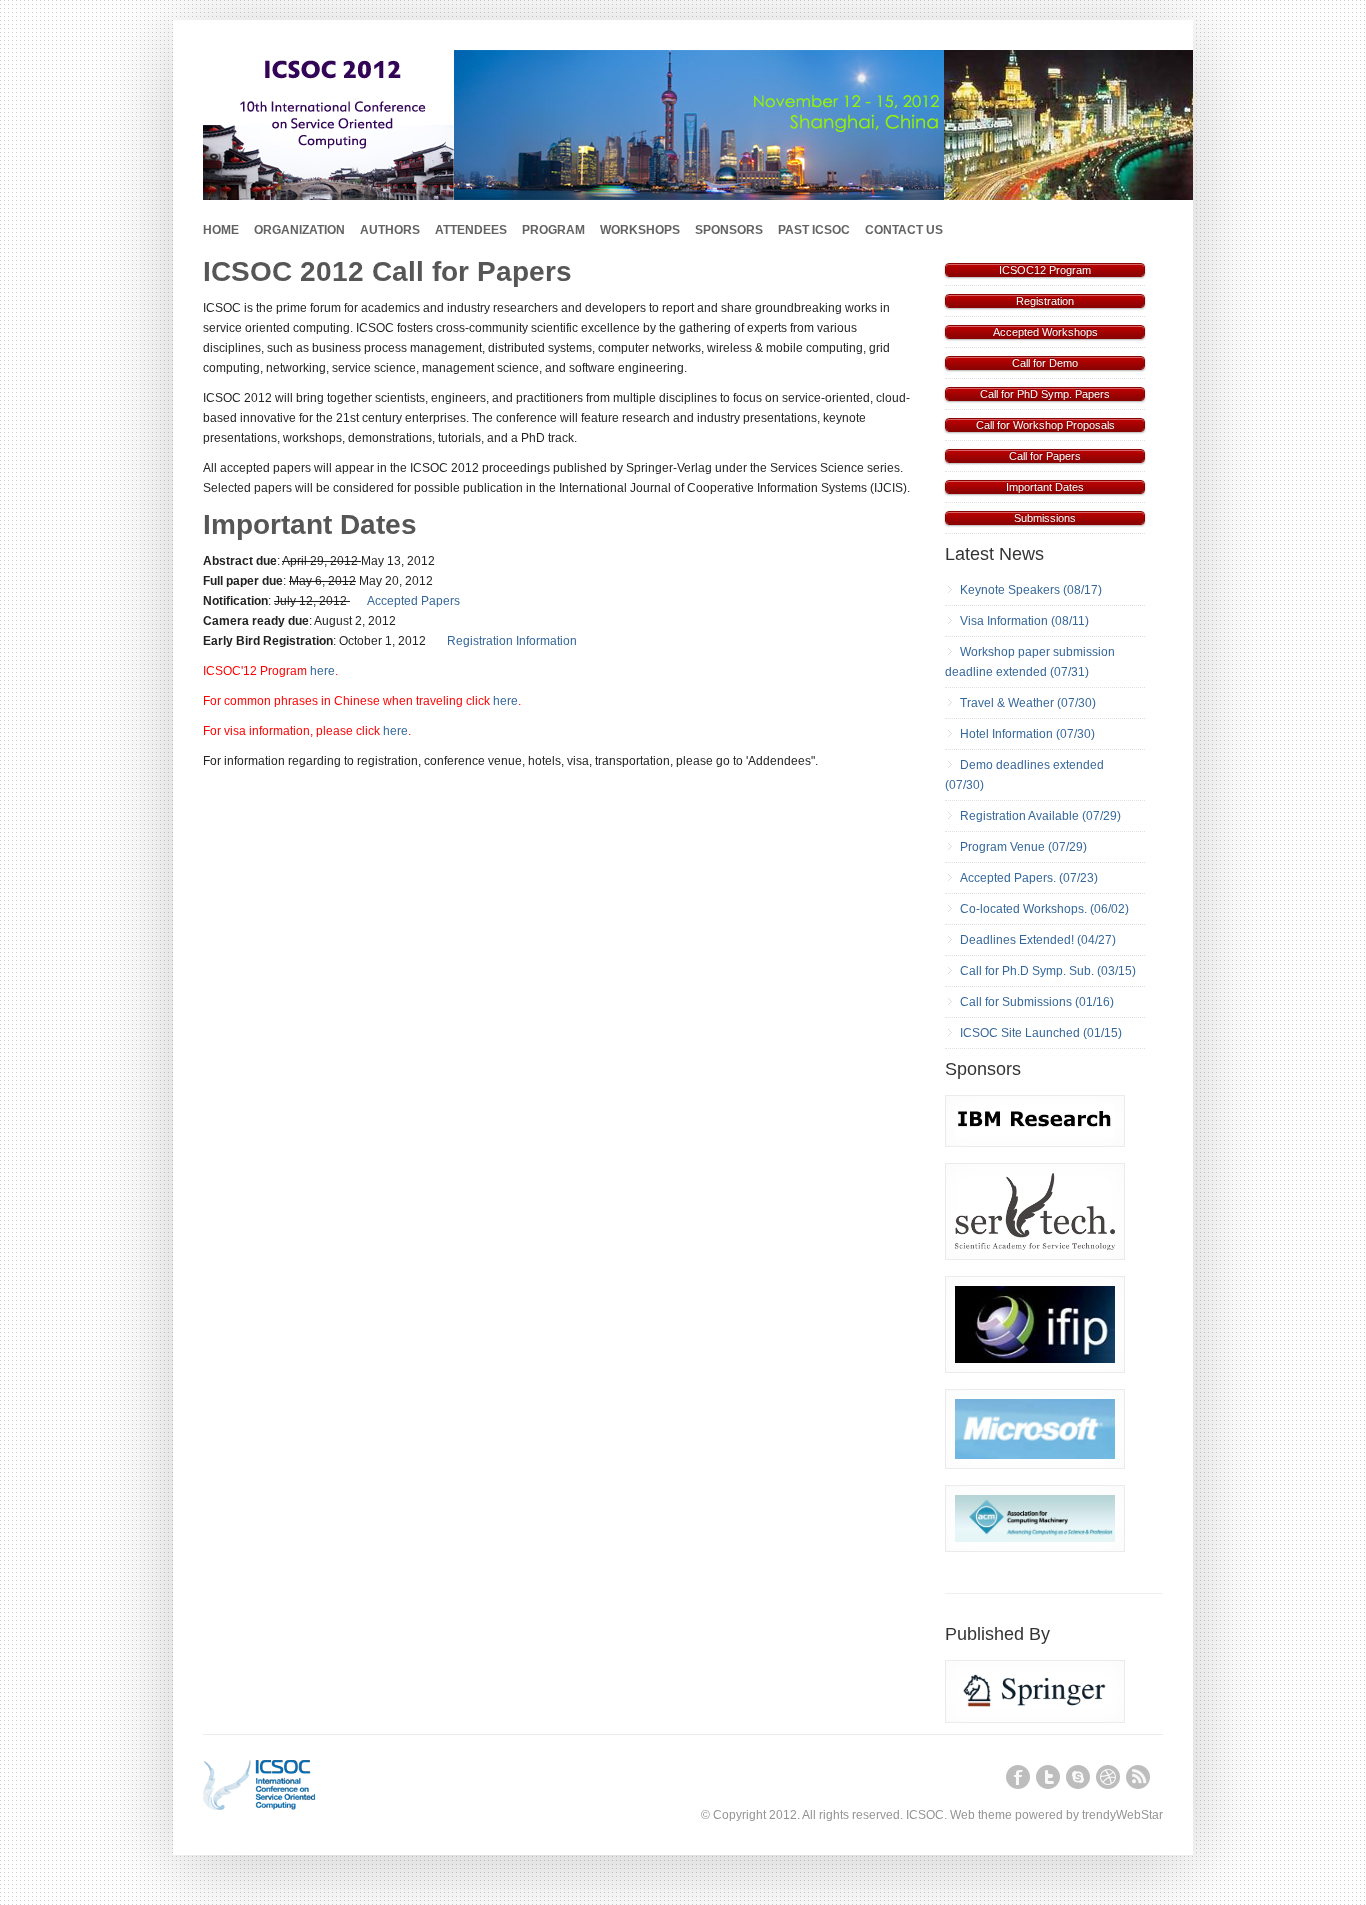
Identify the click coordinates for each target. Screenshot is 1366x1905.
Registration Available (1019, 816)
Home (221, 230)
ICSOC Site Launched (1020, 1033)
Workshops (640, 230)
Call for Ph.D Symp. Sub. (1027, 971)
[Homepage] (295, 1785)
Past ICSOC (814, 230)
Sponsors (729, 230)
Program (553, 230)
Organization (299, 230)
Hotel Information (1006, 734)
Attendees (471, 230)
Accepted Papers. (1008, 878)
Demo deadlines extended (1032, 765)
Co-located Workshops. (1023, 909)
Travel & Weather (1007, 703)
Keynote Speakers (1010, 590)
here (322, 671)
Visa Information (1004, 621)
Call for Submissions (1016, 1002)
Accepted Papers (413, 601)
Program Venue (1002, 847)
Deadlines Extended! (1017, 940)
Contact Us (904, 230)
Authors (390, 230)
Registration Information (512, 641)
